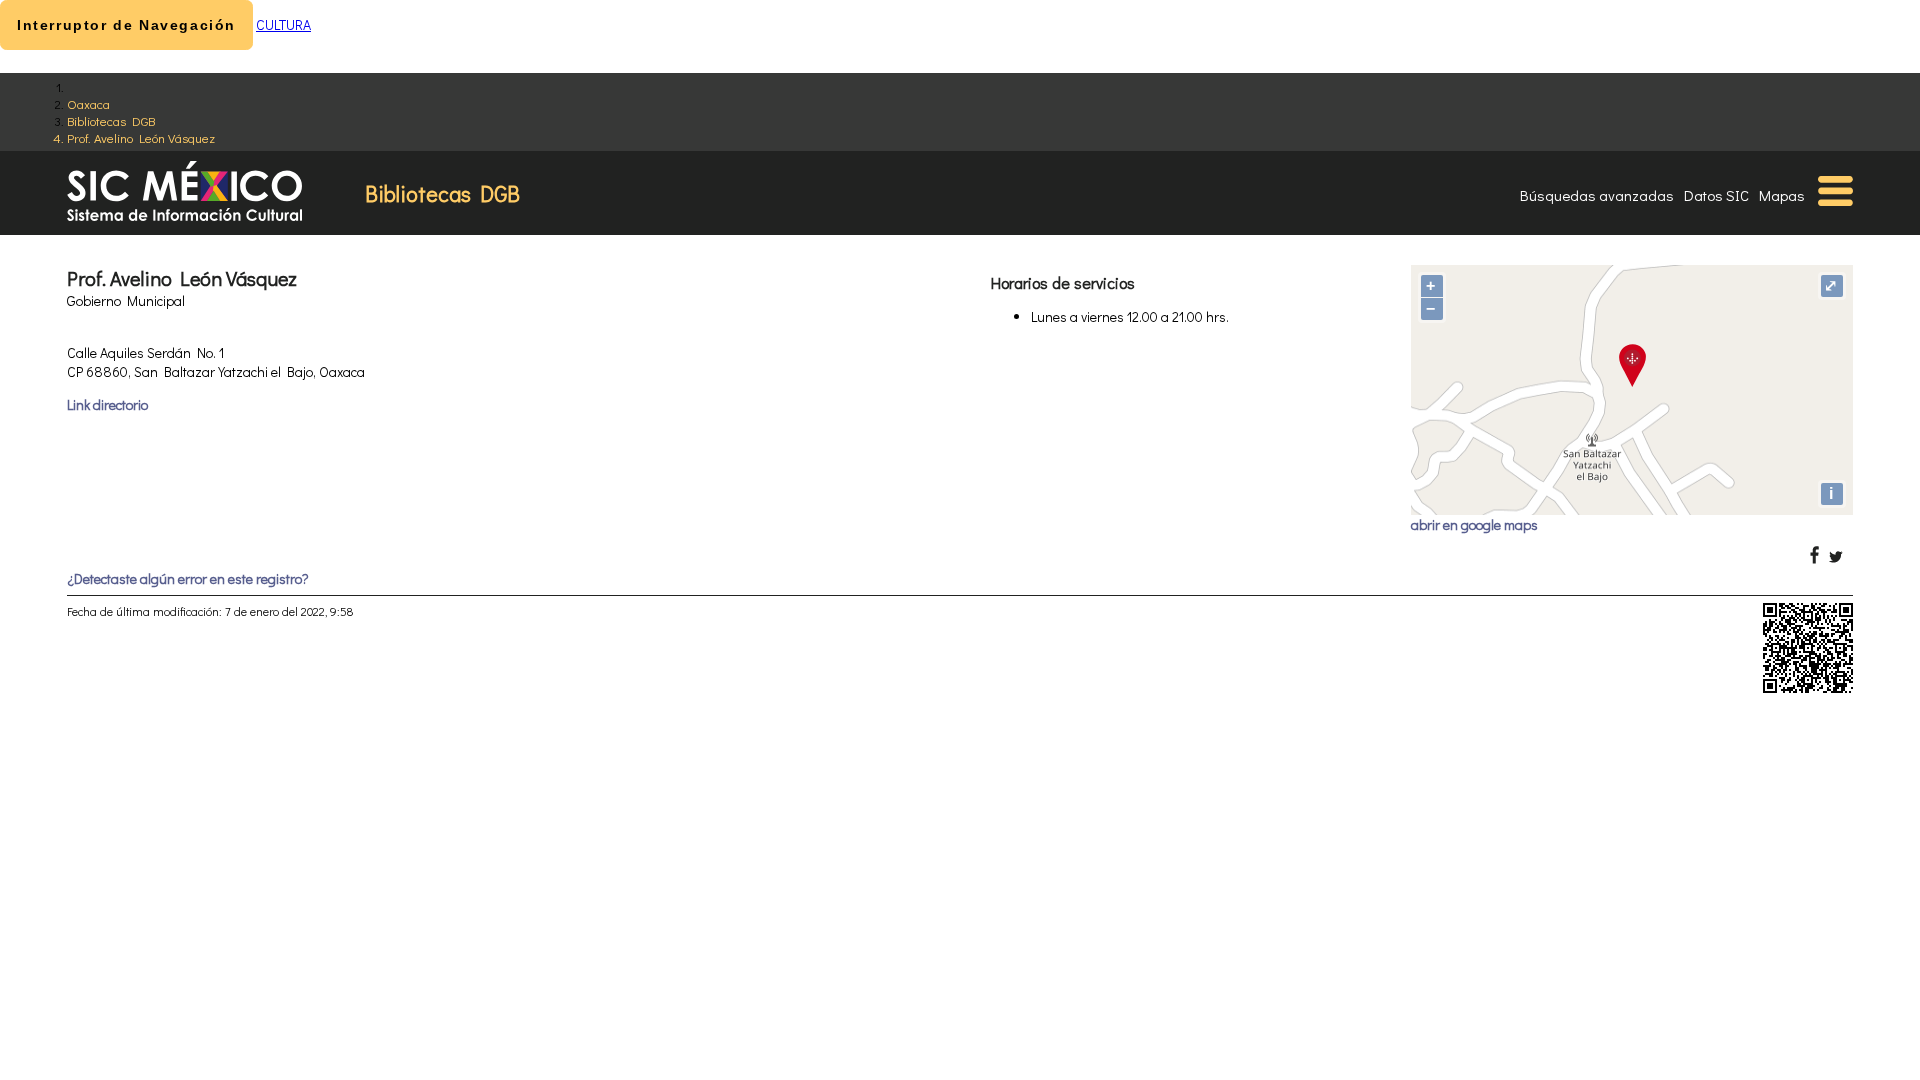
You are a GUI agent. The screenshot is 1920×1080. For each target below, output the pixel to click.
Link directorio (107, 404)
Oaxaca (88, 103)
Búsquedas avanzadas (1597, 195)
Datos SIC (1716, 195)
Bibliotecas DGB (111, 120)
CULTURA (283, 24)
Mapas (1782, 195)
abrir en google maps (1474, 524)
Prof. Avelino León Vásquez (141, 137)
